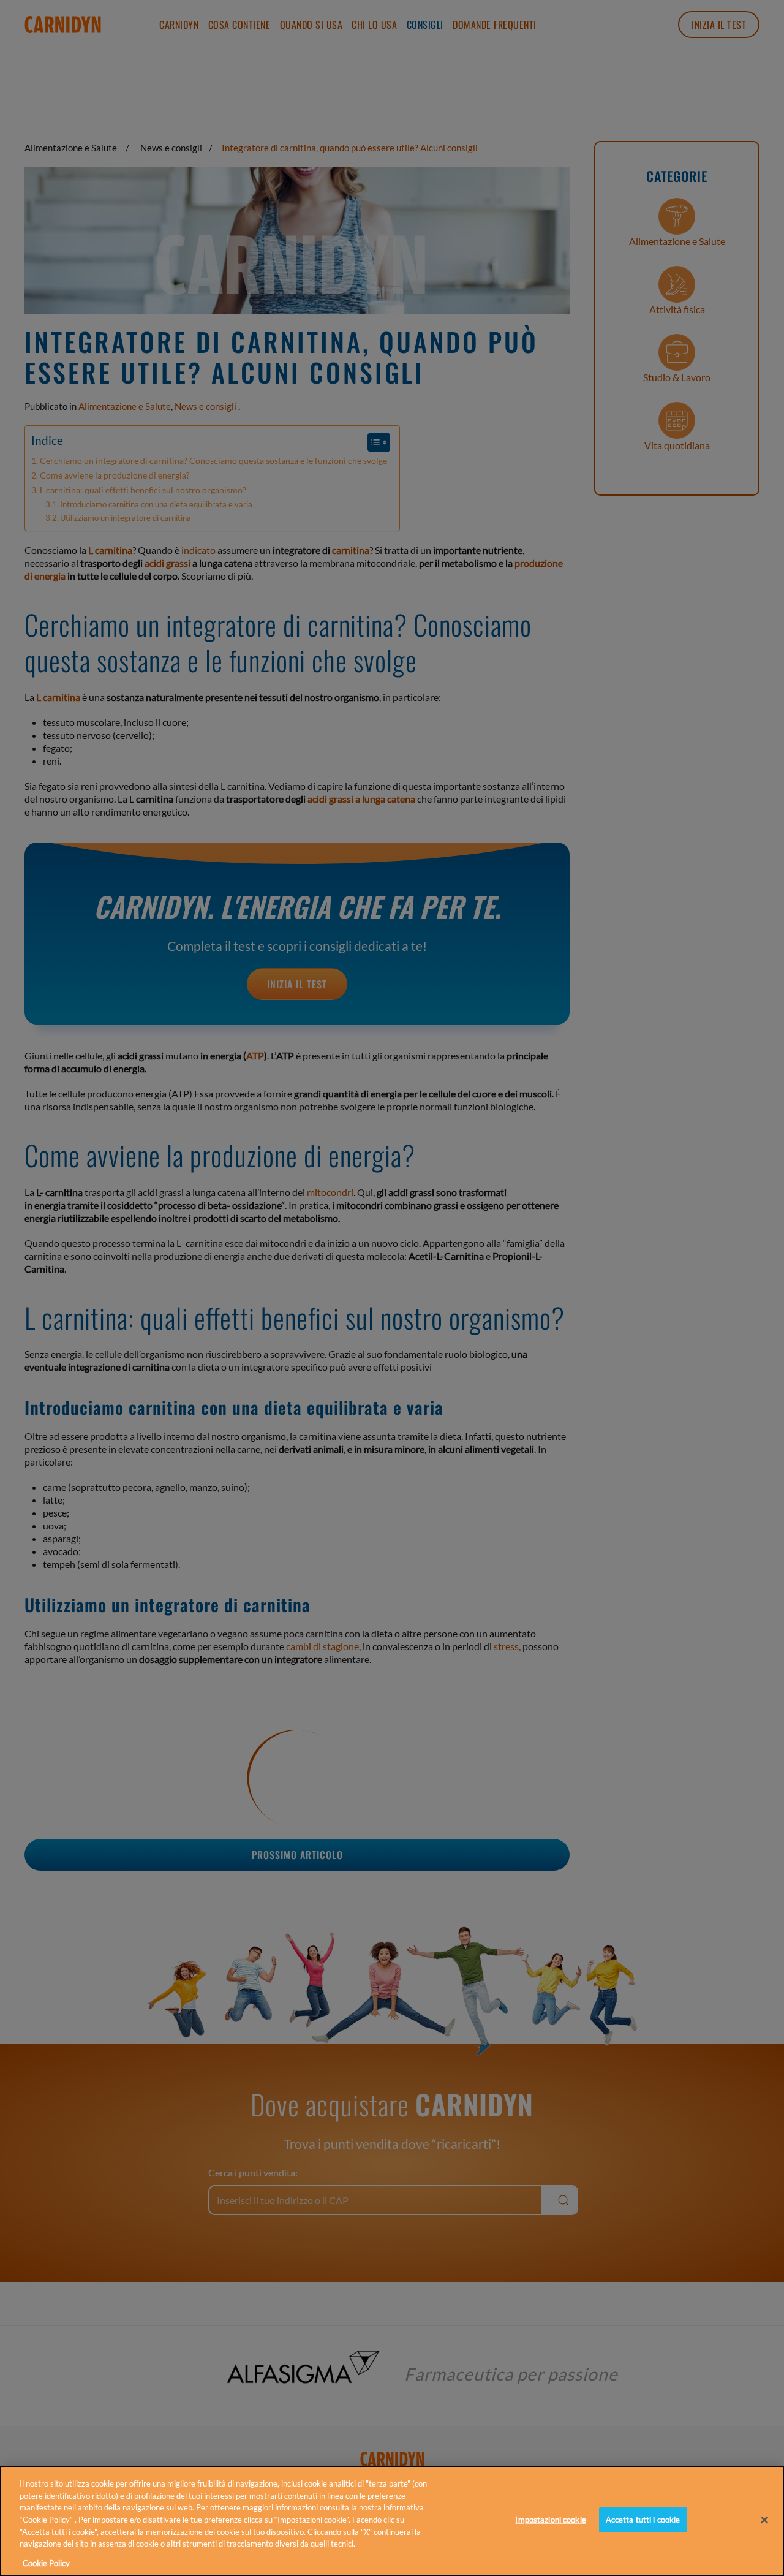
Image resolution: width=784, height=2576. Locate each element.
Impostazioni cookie (550, 2520)
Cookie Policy (46, 2563)
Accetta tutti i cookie (643, 2520)
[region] (392, 2521)
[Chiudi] (764, 2520)
